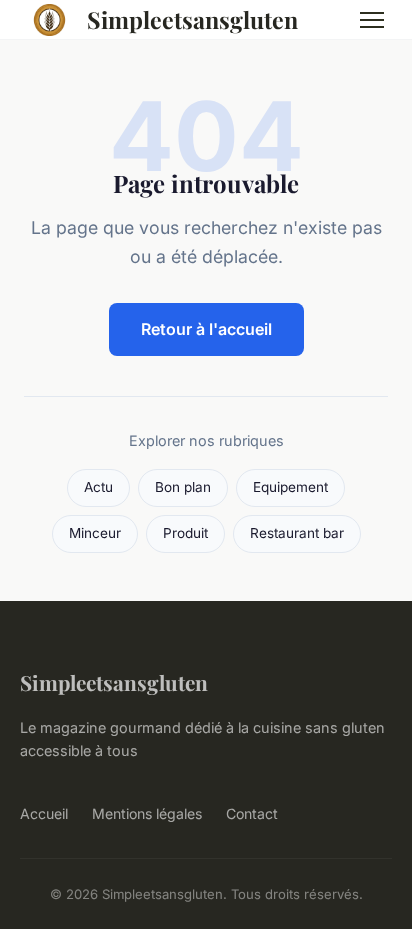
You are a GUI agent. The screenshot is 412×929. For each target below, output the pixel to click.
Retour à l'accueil (206, 329)
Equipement (290, 487)
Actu (98, 487)
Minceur (95, 533)
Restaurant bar (297, 533)
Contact (252, 813)
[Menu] (372, 20)
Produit (185, 533)
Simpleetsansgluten (192, 19)
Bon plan (183, 487)
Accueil (44, 813)
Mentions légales (147, 813)
